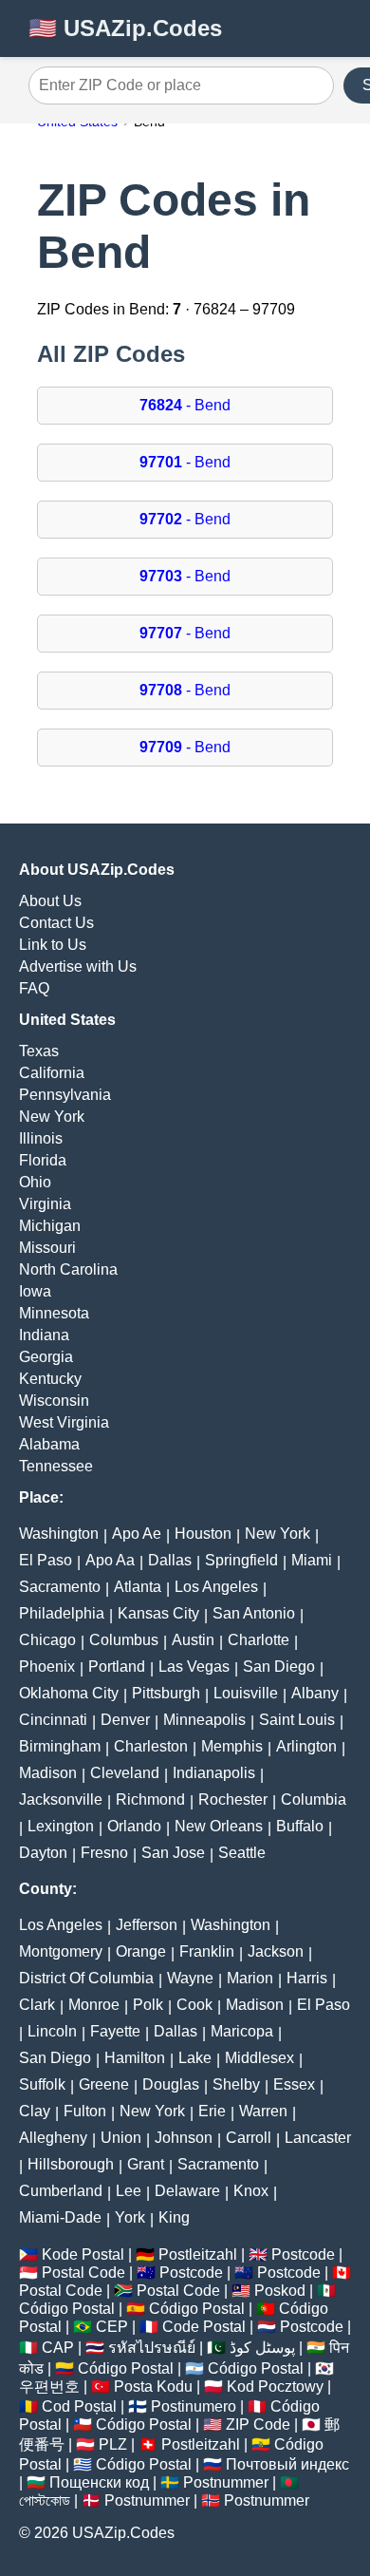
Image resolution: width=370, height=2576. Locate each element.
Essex (294, 2084)
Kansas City (158, 1613)
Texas (39, 1051)
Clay (35, 2111)
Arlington (306, 1746)
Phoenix (47, 1667)
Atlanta (138, 1587)
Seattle (242, 1853)
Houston (203, 1534)
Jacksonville (61, 1799)
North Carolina (68, 1269)
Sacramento (60, 1587)
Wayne (190, 1978)
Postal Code (83, 2273)
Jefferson (147, 1925)
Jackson (276, 1951)
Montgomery (61, 1951)
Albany (315, 1693)
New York (52, 1117)
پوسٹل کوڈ (262, 2348)
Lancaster (318, 2138)
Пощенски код (99, 2482)
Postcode (303, 2254)
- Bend (185, 405)
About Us (50, 901)
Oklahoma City (69, 1693)
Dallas (170, 1560)
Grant (146, 2164)
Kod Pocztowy (275, 2387)
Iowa (35, 1291)
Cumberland (61, 2191)
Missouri (47, 1248)
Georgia (46, 1357)
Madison (48, 1773)
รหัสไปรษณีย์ (152, 2348)
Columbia (314, 1799)
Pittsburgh (166, 1693)
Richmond (150, 1799)
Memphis (232, 1746)
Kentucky (50, 1379)
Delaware (187, 2191)
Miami (312, 1560)
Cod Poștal (79, 2406)
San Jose (173, 1853)
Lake (195, 2058)
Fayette (115, 2031)
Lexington (61, 1826)
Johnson (184, 2138)
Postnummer (226, 2482)
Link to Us (53, 945)
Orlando (134, 1826)
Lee (129, 2191)
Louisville (246, 1693)
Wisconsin (54, 1401)
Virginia (45, 1204)
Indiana (44, 1335)
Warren (263, 2111)
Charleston (151, 1746)
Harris (307, 1978)
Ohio (35, 1182)
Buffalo (300, 1826)
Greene (104, 2084)
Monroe (94, 2005)
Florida (43, 1160)
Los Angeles (216, 1587)
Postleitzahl (198, 2254)
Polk (148, 2005)
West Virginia (64, 1422)
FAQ (34, 988)
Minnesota (54, 1313)
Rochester (233, 1799)
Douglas (171, 2084)
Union (121, 2138)
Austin (193, 1640)
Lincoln (52, 2031)
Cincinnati (53, 1720)
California (52, 1073)
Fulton (85, 2111)
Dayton (43, 1853)
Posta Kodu (153, 2387)
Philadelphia (62, 1613)
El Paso (46, 1560)
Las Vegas (194, 1667)
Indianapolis (214, 1773)
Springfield (241, 1560)
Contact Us (56, 923)
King (174, 2217)
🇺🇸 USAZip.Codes (125, 28)
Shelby (236, 2084)
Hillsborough (71, 2164)
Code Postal (204, 2327)
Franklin (207, 1951)
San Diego (279, 1667)
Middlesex (259, 2058)
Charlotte (259, 1640)
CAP (58, 2348)
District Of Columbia (86, 1978)
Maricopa (242, 2031)
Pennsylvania (65, 1095)
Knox (251, 2191)
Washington (59, 1534)
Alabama (49, 1444)
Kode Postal (83, 2254)
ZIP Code (258, 2424)
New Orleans (219, 1826)
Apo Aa (110, 1560)
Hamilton (135, 2058)
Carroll (249, 2138)
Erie (212, 2111)
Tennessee (56, 1466)
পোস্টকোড (45, 2500)
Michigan (50, 1226)
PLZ (113, 2444)
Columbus (124, 1640)
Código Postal (67, 2309)
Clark (37, 2005)
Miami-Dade (60, 2217)
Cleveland (125, 1773)
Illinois (41, 1138)
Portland (117, 1667)
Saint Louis (297, 1720)
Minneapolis (204, 1720)
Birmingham (60, 1746)
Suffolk (42, 2084)
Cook (194, 2005)
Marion (250, 1978)
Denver (125, 1720)
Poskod (280, 2291)
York (130, 2217)
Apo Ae (137, 1534)
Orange (141, 1951)
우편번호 (49, 2387)
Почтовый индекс (287, 2464)
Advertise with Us (78, 966)
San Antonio (254, 1613)
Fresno (104, 1853)
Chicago (47, 1640)
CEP (112, 2327)
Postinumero (194, 2406)
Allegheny (53, 2138)
